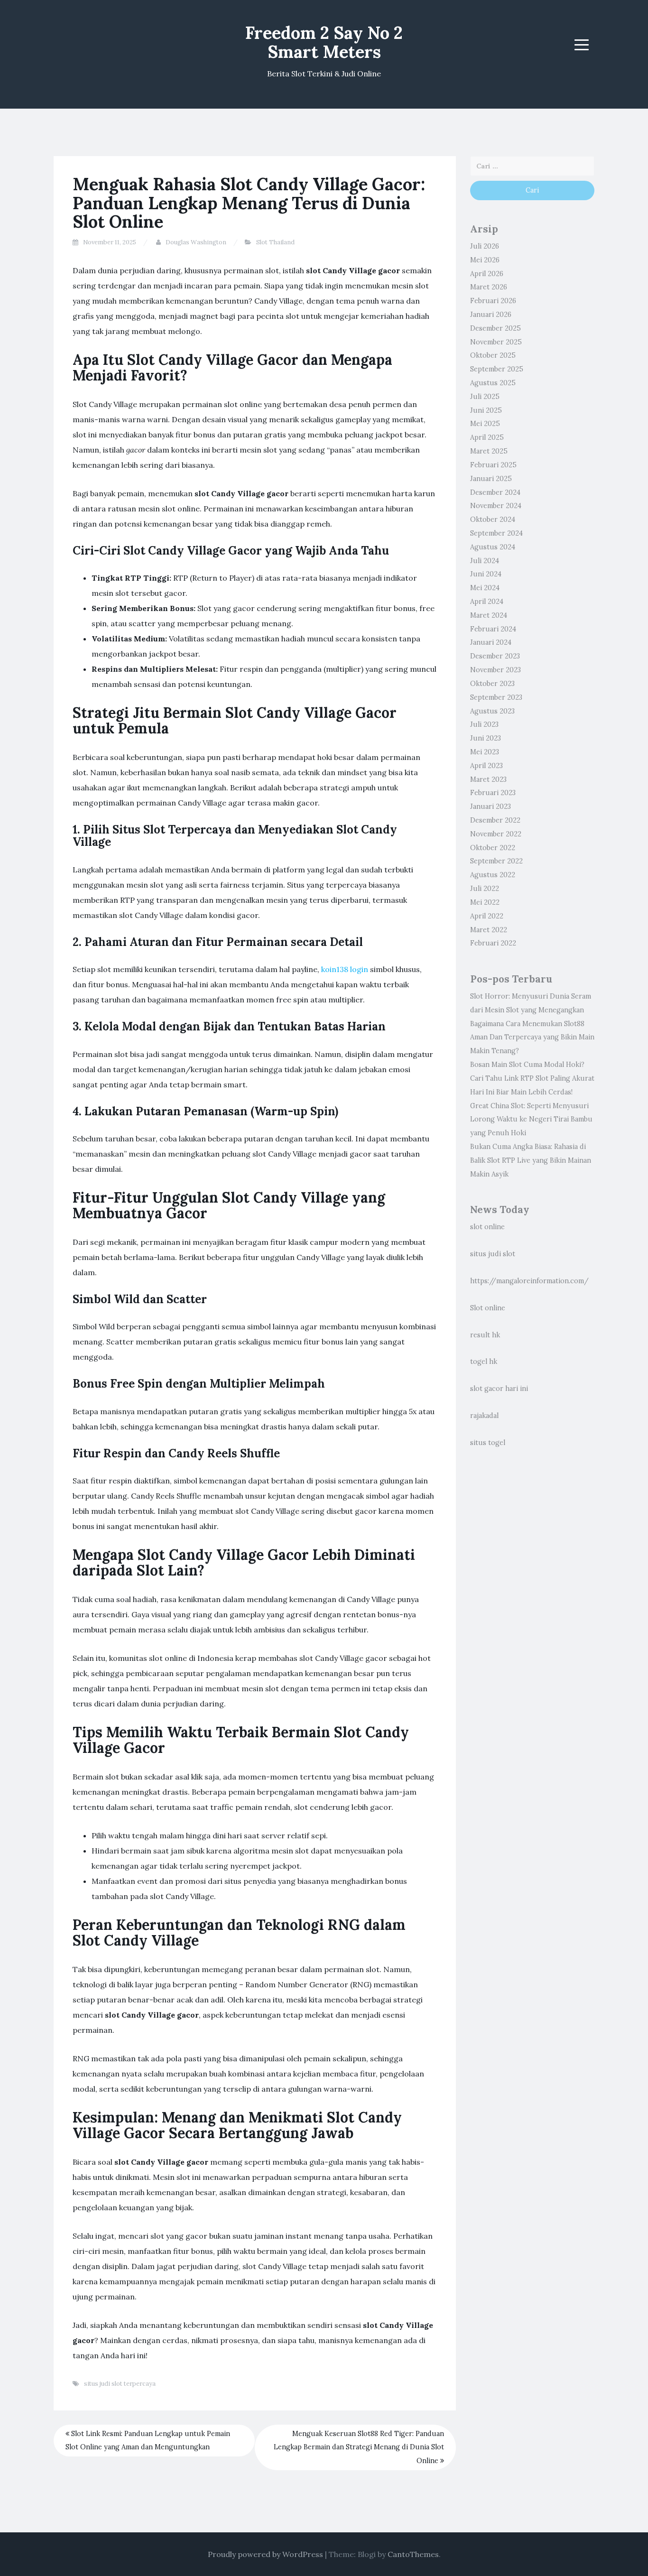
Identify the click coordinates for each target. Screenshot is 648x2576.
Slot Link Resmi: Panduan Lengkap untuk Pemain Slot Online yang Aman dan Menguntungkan (148, 2441)
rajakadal (484, 1416)
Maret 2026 (489, 287)
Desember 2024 (495, 492)
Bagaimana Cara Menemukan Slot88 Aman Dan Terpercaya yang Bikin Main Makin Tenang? (532, 1038)
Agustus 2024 (493, 547)
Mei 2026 (485, 260)
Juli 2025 (485, 397)
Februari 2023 (493, 793)
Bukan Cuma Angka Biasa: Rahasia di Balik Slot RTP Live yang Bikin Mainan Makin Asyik (531, 1160)
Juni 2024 (486, 574)
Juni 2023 (486, 738)
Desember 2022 (495, 820)
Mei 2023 (485, 752)
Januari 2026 (491, 315)
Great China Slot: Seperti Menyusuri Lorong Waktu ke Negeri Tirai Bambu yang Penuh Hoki (531, 1120)
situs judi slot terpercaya (120, 2384)
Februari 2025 (493, 465)
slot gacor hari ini (499, 1389)
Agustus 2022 (493, 875)
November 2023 (495, 670)
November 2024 (496, 506)
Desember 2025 (495, 328)
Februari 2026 (493, 301)
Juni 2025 (486, 410)
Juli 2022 (485, 889)
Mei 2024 (485, 588)
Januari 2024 (491, 642)
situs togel (488, 1443)
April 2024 (487, 602)
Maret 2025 (489, 451)
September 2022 (496, 861)
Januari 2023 (491, 806)
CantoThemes (413, 2554)
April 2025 (487, 437)
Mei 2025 (485, 424)
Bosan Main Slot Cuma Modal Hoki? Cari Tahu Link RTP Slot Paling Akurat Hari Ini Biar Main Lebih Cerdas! (532, 1078)
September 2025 (497, 369)
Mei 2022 (485, 902)
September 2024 (496, 533)
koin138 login (345, 969)
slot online (487, 1227)
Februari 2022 (493, 943)
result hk (485, 1335)
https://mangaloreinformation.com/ (529, 1281)
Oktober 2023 (492, 684)
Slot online (488, 1308)
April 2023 (486, 766)
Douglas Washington (196, 242)
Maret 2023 (488, 779)
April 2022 (487, 916)
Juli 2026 (485, 246)
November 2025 (496, 342)
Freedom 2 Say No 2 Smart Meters (324, 42)
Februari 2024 (493, 629)
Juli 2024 (485, 561)
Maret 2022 (489, 930)
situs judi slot (493, 1254)
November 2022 (496, 834)
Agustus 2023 (492, 711)
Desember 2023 (495, 656)
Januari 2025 (491, 479)
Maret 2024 (489, 615)
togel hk (484, 1362)
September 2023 (496, 697)
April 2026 (487, 274)
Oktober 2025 (493, 355)
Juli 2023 (484, 724)
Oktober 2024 (493, 519)
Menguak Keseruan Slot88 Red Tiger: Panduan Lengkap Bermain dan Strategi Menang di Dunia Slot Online (359, 2447)
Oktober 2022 (493, 848)
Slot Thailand (275, 242)
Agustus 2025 (493, 383)
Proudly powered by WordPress (265, 2554)
